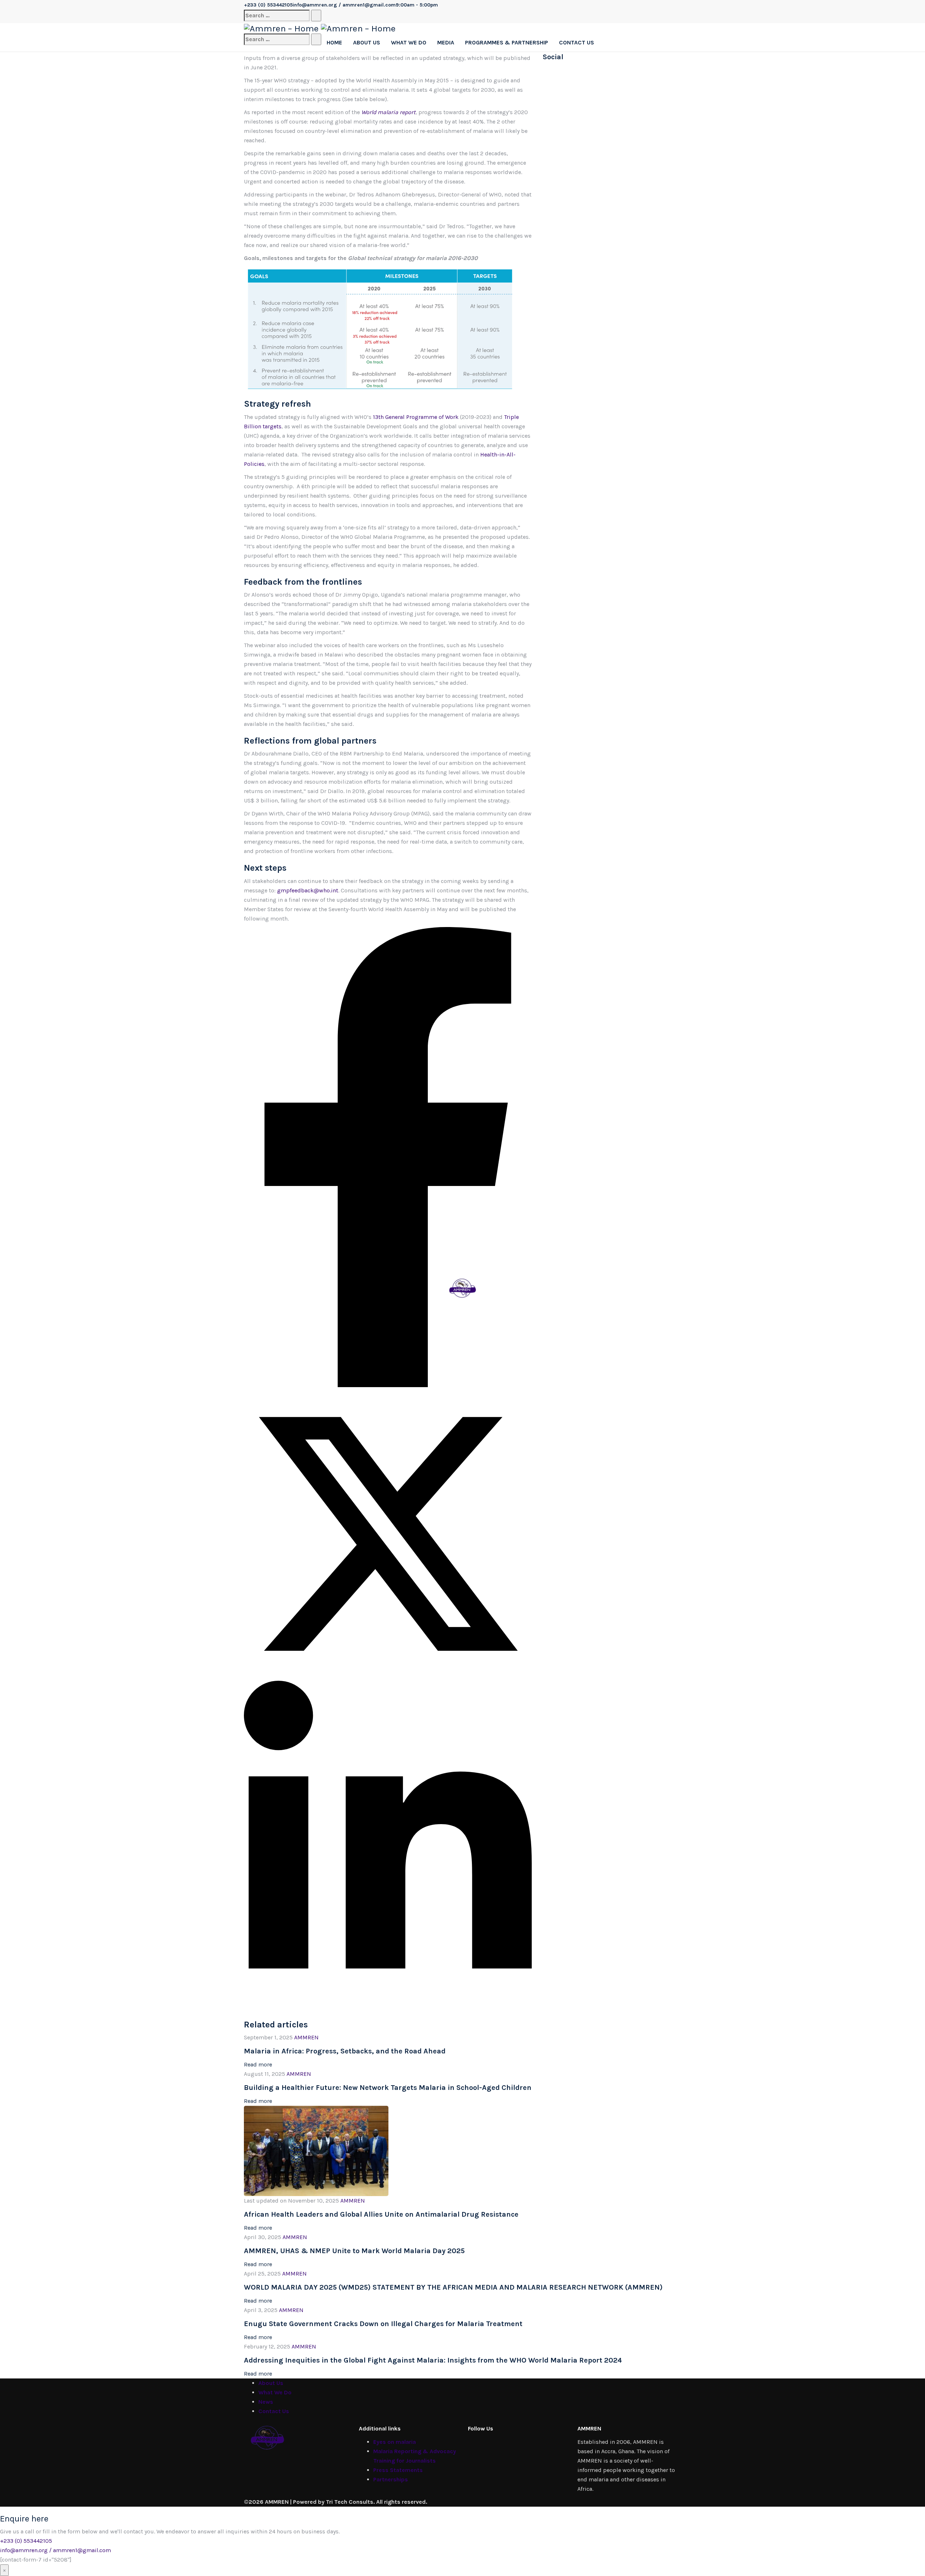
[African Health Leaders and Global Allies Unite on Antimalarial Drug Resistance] (316, 2150)
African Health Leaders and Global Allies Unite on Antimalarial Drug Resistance (381, 2214)
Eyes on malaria (395, 2442)
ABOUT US (367, 42)
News (266, 2402)
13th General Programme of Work (416, 417)
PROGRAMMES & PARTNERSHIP (507, 42)
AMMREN (306, 2037)
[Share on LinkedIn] (388, 2008)
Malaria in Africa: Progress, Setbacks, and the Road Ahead (345, 2051)
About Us (271, 2383)
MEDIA (446, 42)
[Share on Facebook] (388, 1385)
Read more (258, 2064)
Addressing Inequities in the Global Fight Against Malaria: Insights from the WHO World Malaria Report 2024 (433, 2360)
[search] (277, 16)
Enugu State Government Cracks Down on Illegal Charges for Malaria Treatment (383, 2324)
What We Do (275, 2392)
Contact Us (274, 2411)
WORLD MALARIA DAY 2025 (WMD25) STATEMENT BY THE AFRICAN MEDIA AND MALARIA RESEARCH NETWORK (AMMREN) (453, 2287)
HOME (334, 42)
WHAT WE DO (409, 42)
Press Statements (398, 2470)
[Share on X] (388, 1676)
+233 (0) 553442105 (26, 2541)
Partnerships (391, 2479)
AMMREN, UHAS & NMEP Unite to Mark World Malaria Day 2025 (354, 2251)
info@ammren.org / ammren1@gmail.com (55, 2550)
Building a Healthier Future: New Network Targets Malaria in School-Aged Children (388, 2088)
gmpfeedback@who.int (308, 890)
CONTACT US (576, 42)
